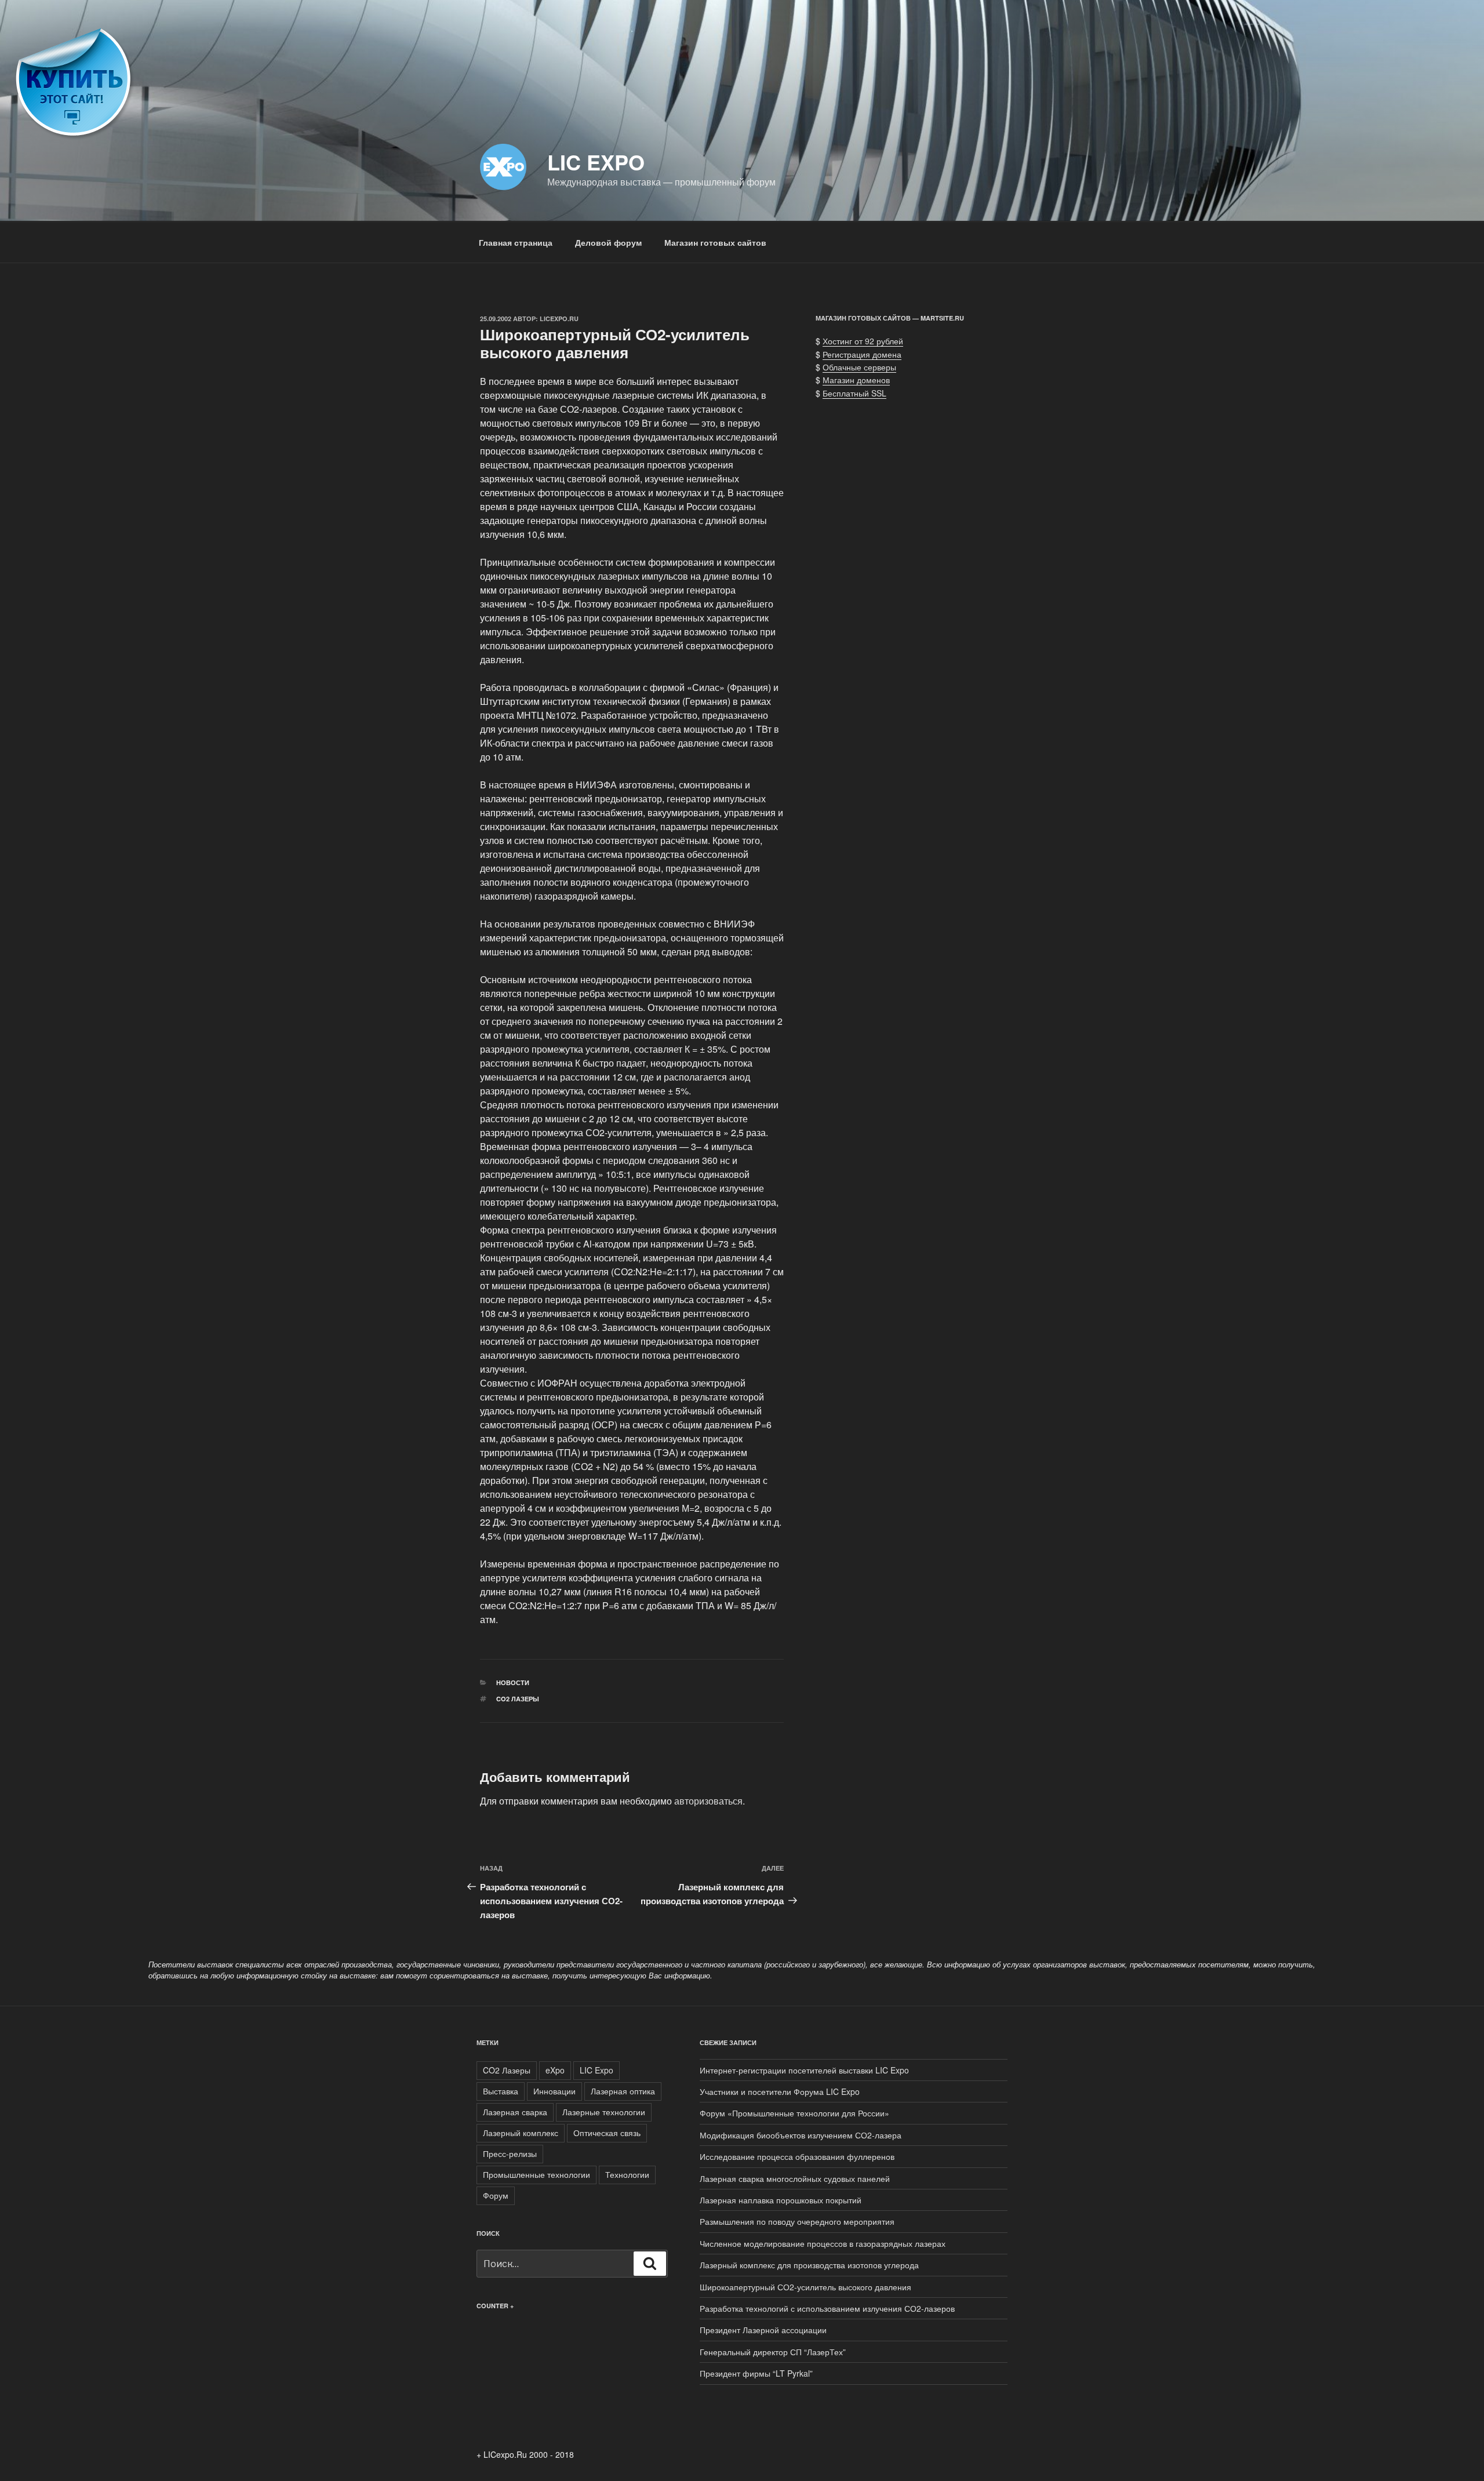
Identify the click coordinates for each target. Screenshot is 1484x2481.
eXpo (555, 2070)
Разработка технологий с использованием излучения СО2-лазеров (827, 2308)
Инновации (554, 2091)
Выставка (501, 2091)
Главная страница (516, 242)
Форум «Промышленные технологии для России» (794, 2113)
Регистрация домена (862, 354)
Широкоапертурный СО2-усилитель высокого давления (805, 2287)
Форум (496, 2195)
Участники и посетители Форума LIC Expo (780, 2091)
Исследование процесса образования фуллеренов (797, 2156)
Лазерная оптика (623, 2091)
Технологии (627, 2174)
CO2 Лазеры (518, 1699)
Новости (513, 1683)
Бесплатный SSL (854, 393)
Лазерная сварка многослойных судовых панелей (795, 2178)
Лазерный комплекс (521, 2133)
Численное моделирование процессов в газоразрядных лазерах (823, 2243)
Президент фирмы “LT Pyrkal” (756, 2373)
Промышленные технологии (537, 2174)
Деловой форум (608, 242)
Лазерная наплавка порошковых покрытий (781, 2200)
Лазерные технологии (604, 2112)
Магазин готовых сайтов (715, 242)
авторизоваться (708, 1801)
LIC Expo (596, 162)
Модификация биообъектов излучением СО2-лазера (801, 2135)
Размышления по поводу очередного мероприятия (797, 2221)
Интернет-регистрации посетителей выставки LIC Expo (804, 2070)
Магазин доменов (856, 380)
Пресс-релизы (510, 2153)
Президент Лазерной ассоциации (763, 2330)
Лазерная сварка (515, 2112)
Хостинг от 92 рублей (863, 341)
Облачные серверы (859, 367)
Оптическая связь (607, 2133)
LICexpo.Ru (559, 319)
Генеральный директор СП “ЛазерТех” (773, 2352)
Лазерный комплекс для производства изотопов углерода (809, 2265)
